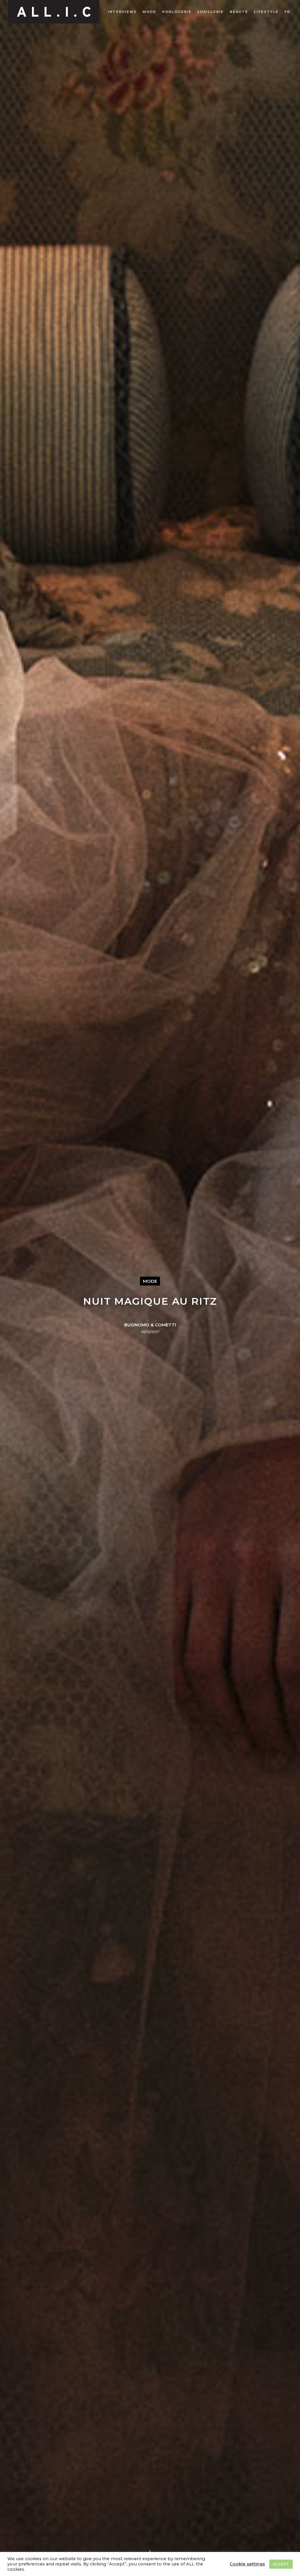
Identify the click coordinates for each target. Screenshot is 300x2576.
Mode (149, 12)
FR (287, 12)
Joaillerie (211, 12)
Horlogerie (177, 12)
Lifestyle (266, 12)
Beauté (239, 12)
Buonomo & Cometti (150, 1325)
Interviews (122, 12)
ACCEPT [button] (281, 2564)
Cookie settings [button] (247, 2564)
